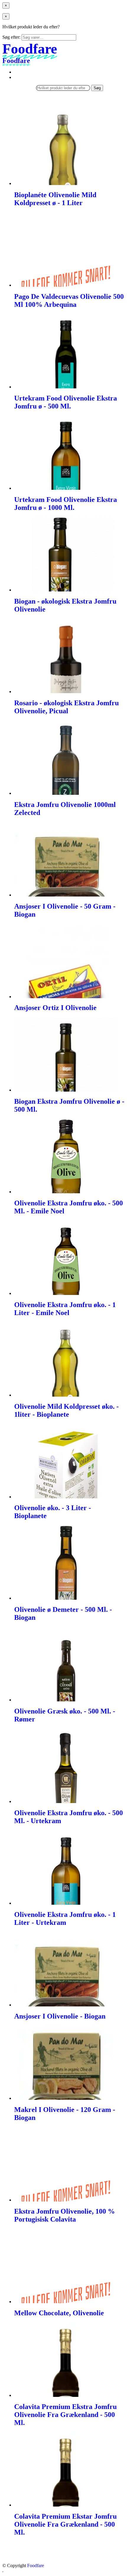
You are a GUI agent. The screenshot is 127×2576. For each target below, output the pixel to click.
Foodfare (36, 2566)
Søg (97, 88)
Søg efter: (11, 37)
